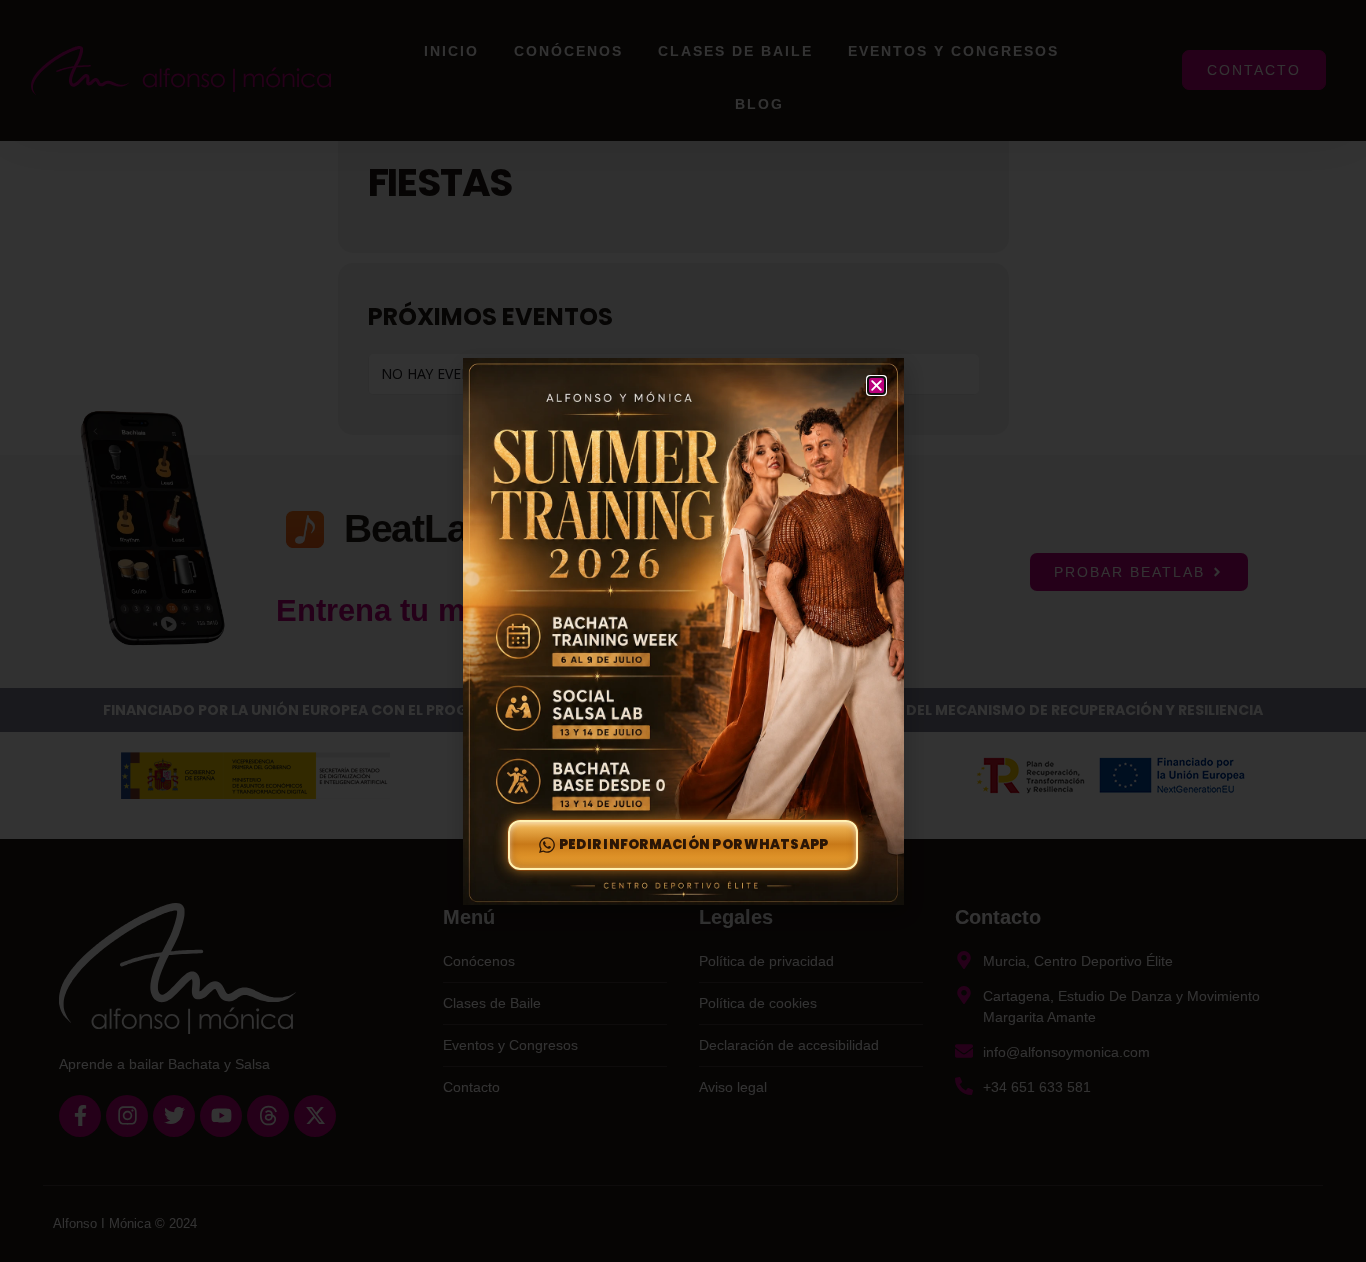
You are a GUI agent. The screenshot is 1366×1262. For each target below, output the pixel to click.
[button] (876, 385)
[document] (683, 631)
